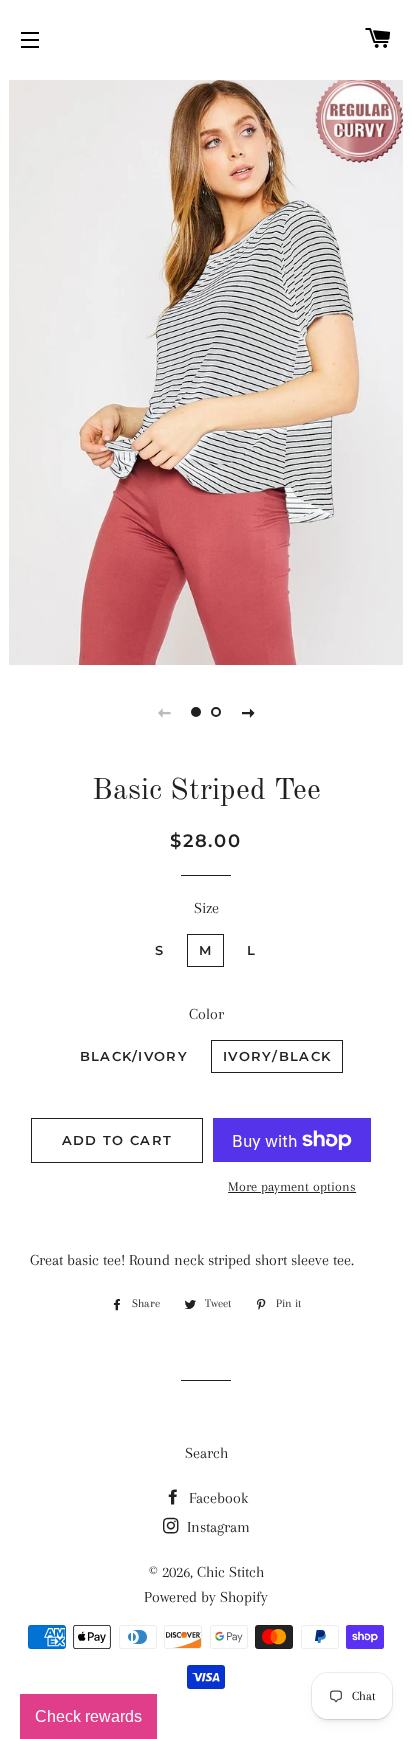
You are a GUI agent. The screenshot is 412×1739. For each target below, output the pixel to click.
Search (206, 1453)
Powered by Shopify (206, 1597)
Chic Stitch (230, 1572)
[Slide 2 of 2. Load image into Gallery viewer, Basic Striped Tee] (216, 712)
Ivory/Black (277, 1056)
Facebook (216, 1498)
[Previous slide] (164, 712)
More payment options (292, 1186)
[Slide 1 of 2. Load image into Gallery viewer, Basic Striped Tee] (196, 712)
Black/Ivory (134, 1056)
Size (206, 908)
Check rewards (88, 1716)
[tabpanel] (206, 370)
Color (206, 1014)
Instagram (216, 1527)
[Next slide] (248, 712)
